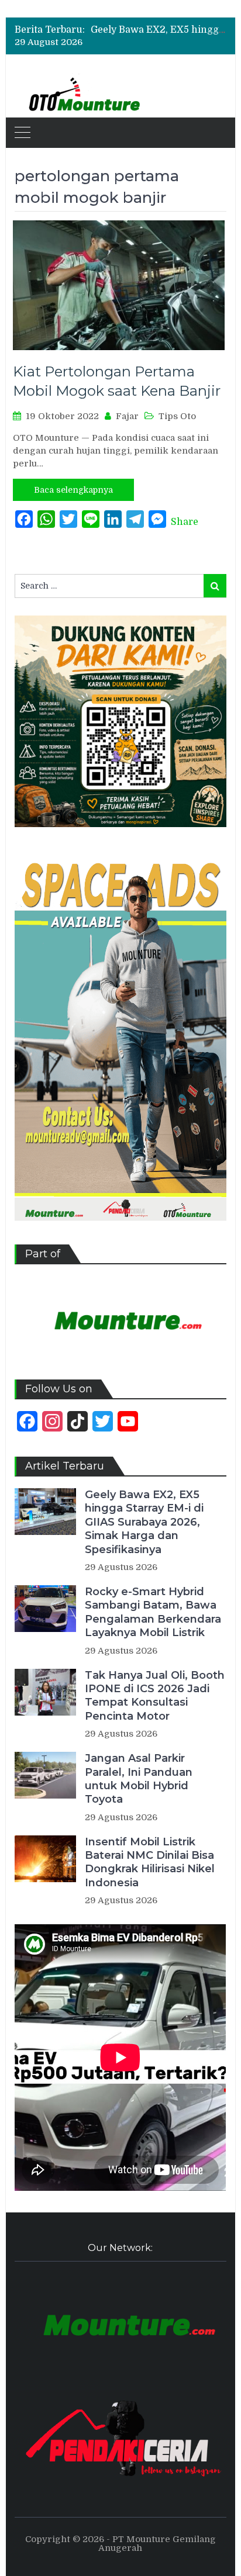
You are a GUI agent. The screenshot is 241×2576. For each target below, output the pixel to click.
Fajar (127, 416)
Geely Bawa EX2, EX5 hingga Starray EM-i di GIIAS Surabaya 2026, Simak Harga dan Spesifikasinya (144, 1522)
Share (185, 522)
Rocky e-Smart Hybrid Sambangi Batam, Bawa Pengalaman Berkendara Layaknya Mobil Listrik (153, 1612)
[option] (159, 30)
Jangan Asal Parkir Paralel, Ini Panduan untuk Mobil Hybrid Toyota (139, 1779)
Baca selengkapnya (73, 490)
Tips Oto (177, 416)
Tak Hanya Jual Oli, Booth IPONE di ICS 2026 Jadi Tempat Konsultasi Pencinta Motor (155, 1696)
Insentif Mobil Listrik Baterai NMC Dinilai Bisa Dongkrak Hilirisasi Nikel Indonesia (150, 1862)
